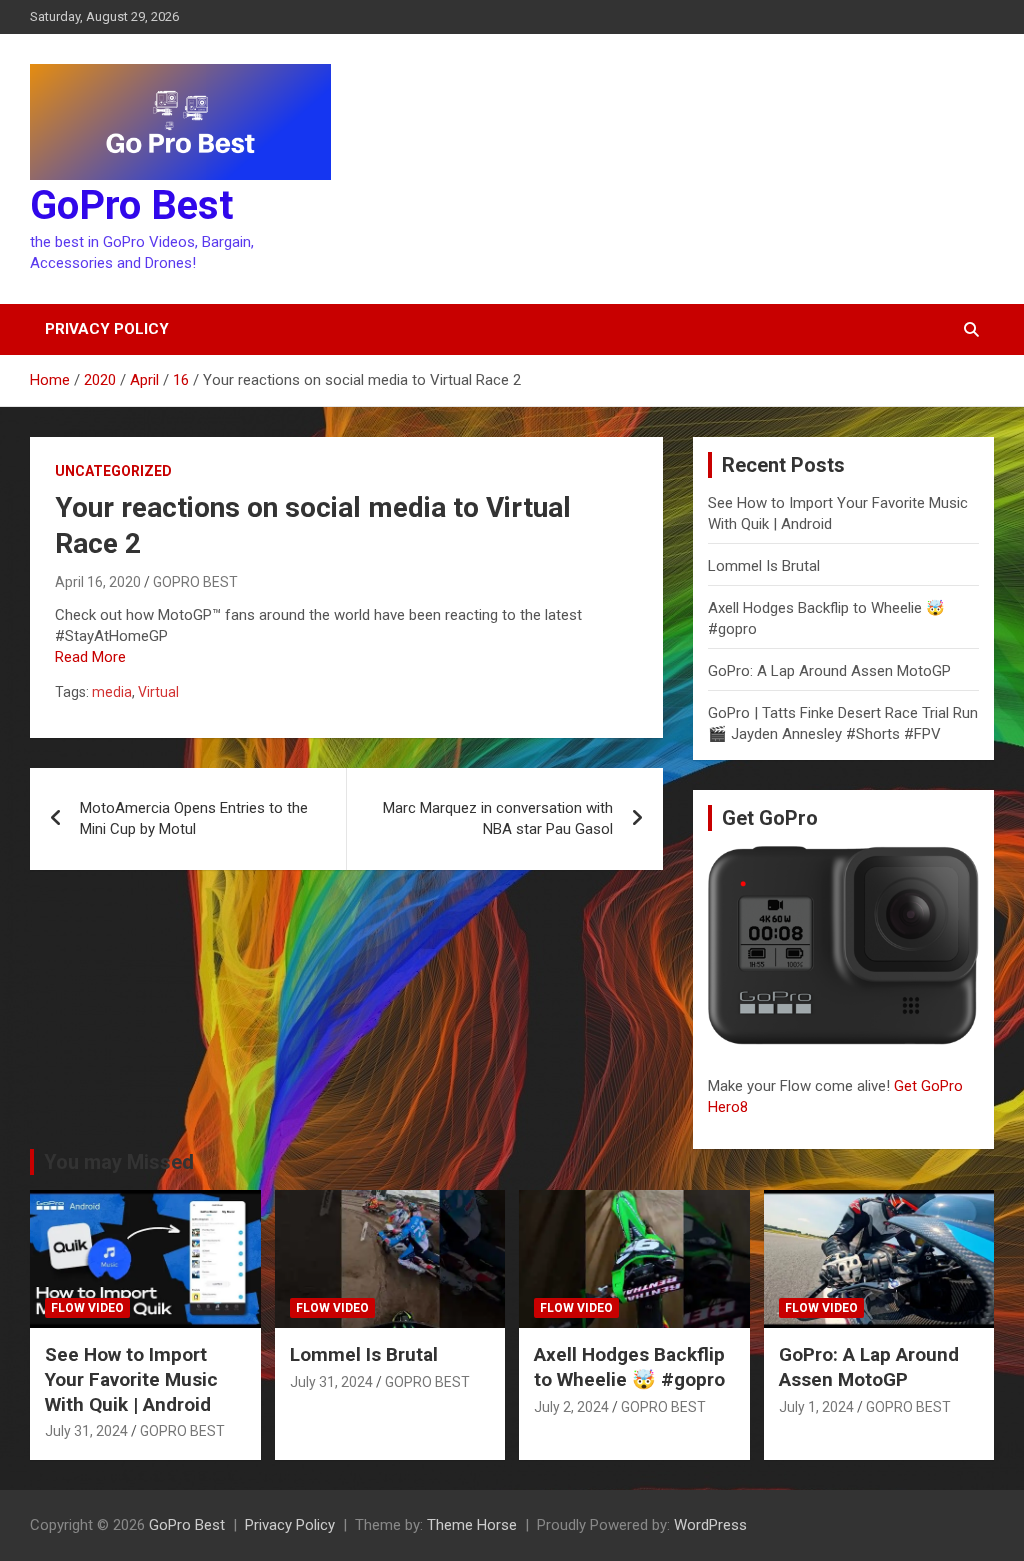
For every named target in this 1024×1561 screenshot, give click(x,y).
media (112, 692)
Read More (90, 657)
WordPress (710, 1525)
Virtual (158, 692)
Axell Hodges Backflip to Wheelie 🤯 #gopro (629, 1367)
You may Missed (119, 1162)
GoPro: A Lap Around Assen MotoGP (829, 671)
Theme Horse (472, 1525)
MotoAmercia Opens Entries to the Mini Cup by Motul (194, 818)
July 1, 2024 (816, 1407)
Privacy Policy (107, 329)
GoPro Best (131, 205)
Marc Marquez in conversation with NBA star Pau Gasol (498, 818)
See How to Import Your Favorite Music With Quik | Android (131, 1379)
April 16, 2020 (98, 582)
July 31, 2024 (86, 1431)
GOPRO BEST (195, 582)
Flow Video (87, 1308)
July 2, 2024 (571, 1407)
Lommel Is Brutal (764, 566)
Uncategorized (113, 471)
